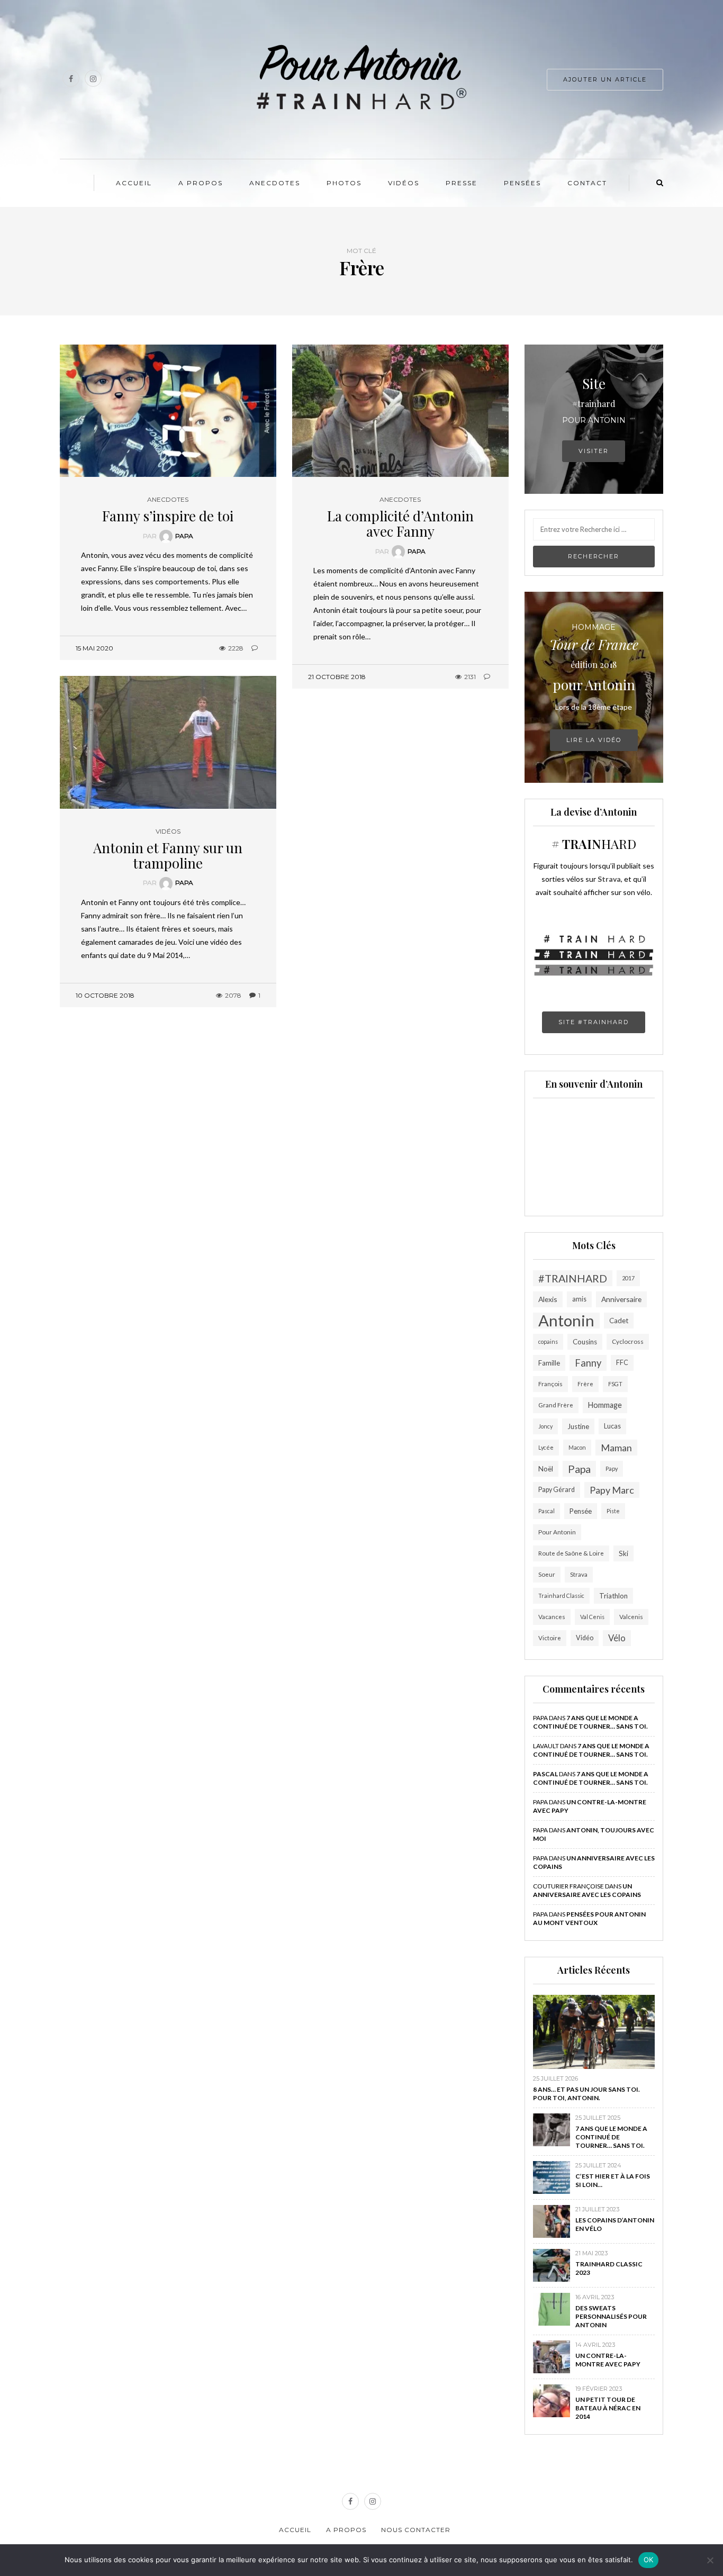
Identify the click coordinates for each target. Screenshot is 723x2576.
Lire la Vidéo (594, 740)
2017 (628, 1278)
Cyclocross (628, 1341)
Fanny (588, 1363)
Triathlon (613, 1596)
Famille (549, 1363)
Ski (623, 1553)
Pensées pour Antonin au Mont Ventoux (589, 1918)
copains (548, 1341)
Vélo (617, 1638)
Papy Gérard (557, 1490)
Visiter (594, 451)
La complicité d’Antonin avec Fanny (400, 523)
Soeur (547, 1574)
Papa (184, 536)
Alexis (548, 1299)
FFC (622, 1363)
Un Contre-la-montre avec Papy (608, 2360)
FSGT (615, 1384)
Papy (612, 1468)
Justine (578, 1426)
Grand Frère (556, 1405)
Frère (585, 1384)
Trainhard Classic (561, 1596)
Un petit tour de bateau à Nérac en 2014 (608, 2408)
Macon (577, 1447)
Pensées (522, 183)
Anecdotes (275, 183)
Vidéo (585, 1638)
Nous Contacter (416, 2530)
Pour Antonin (557, 1532)
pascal (545, 1774)
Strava (579, 1574)
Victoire (550, 1638)
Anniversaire (621, 1299)
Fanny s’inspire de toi (168, 516)
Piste (613, 1511)
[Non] (710, 2560)
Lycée (546, 1447)
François (550, 1384)
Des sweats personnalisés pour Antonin (611, 2316)
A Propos (201, 183)
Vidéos (404, 183)
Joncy (545, 1426)
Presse (462, 183)
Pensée (581, 1511)
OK (649, 2560)
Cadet (619, 1321)
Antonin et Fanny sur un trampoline (168, 855)
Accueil (134, 183)
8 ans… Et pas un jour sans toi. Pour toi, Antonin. (586, 2094)
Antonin (566, 1321)
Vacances (552, 1617)
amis (579, 1299)
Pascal (546, 1511)
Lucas (612, 1426)
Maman (616, 1448)
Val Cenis (592, 1617)
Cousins (585, 1342)
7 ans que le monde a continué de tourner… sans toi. (590, 1722)
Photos (344, 183)
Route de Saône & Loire (571, 1553)
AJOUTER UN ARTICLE (605, 79)
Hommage (605, 1405)
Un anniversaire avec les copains (587, 1890)
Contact (587, 183)
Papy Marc (612, 1490)
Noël (546, 1469)
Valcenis (631, 1617)
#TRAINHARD (573, 1278)
